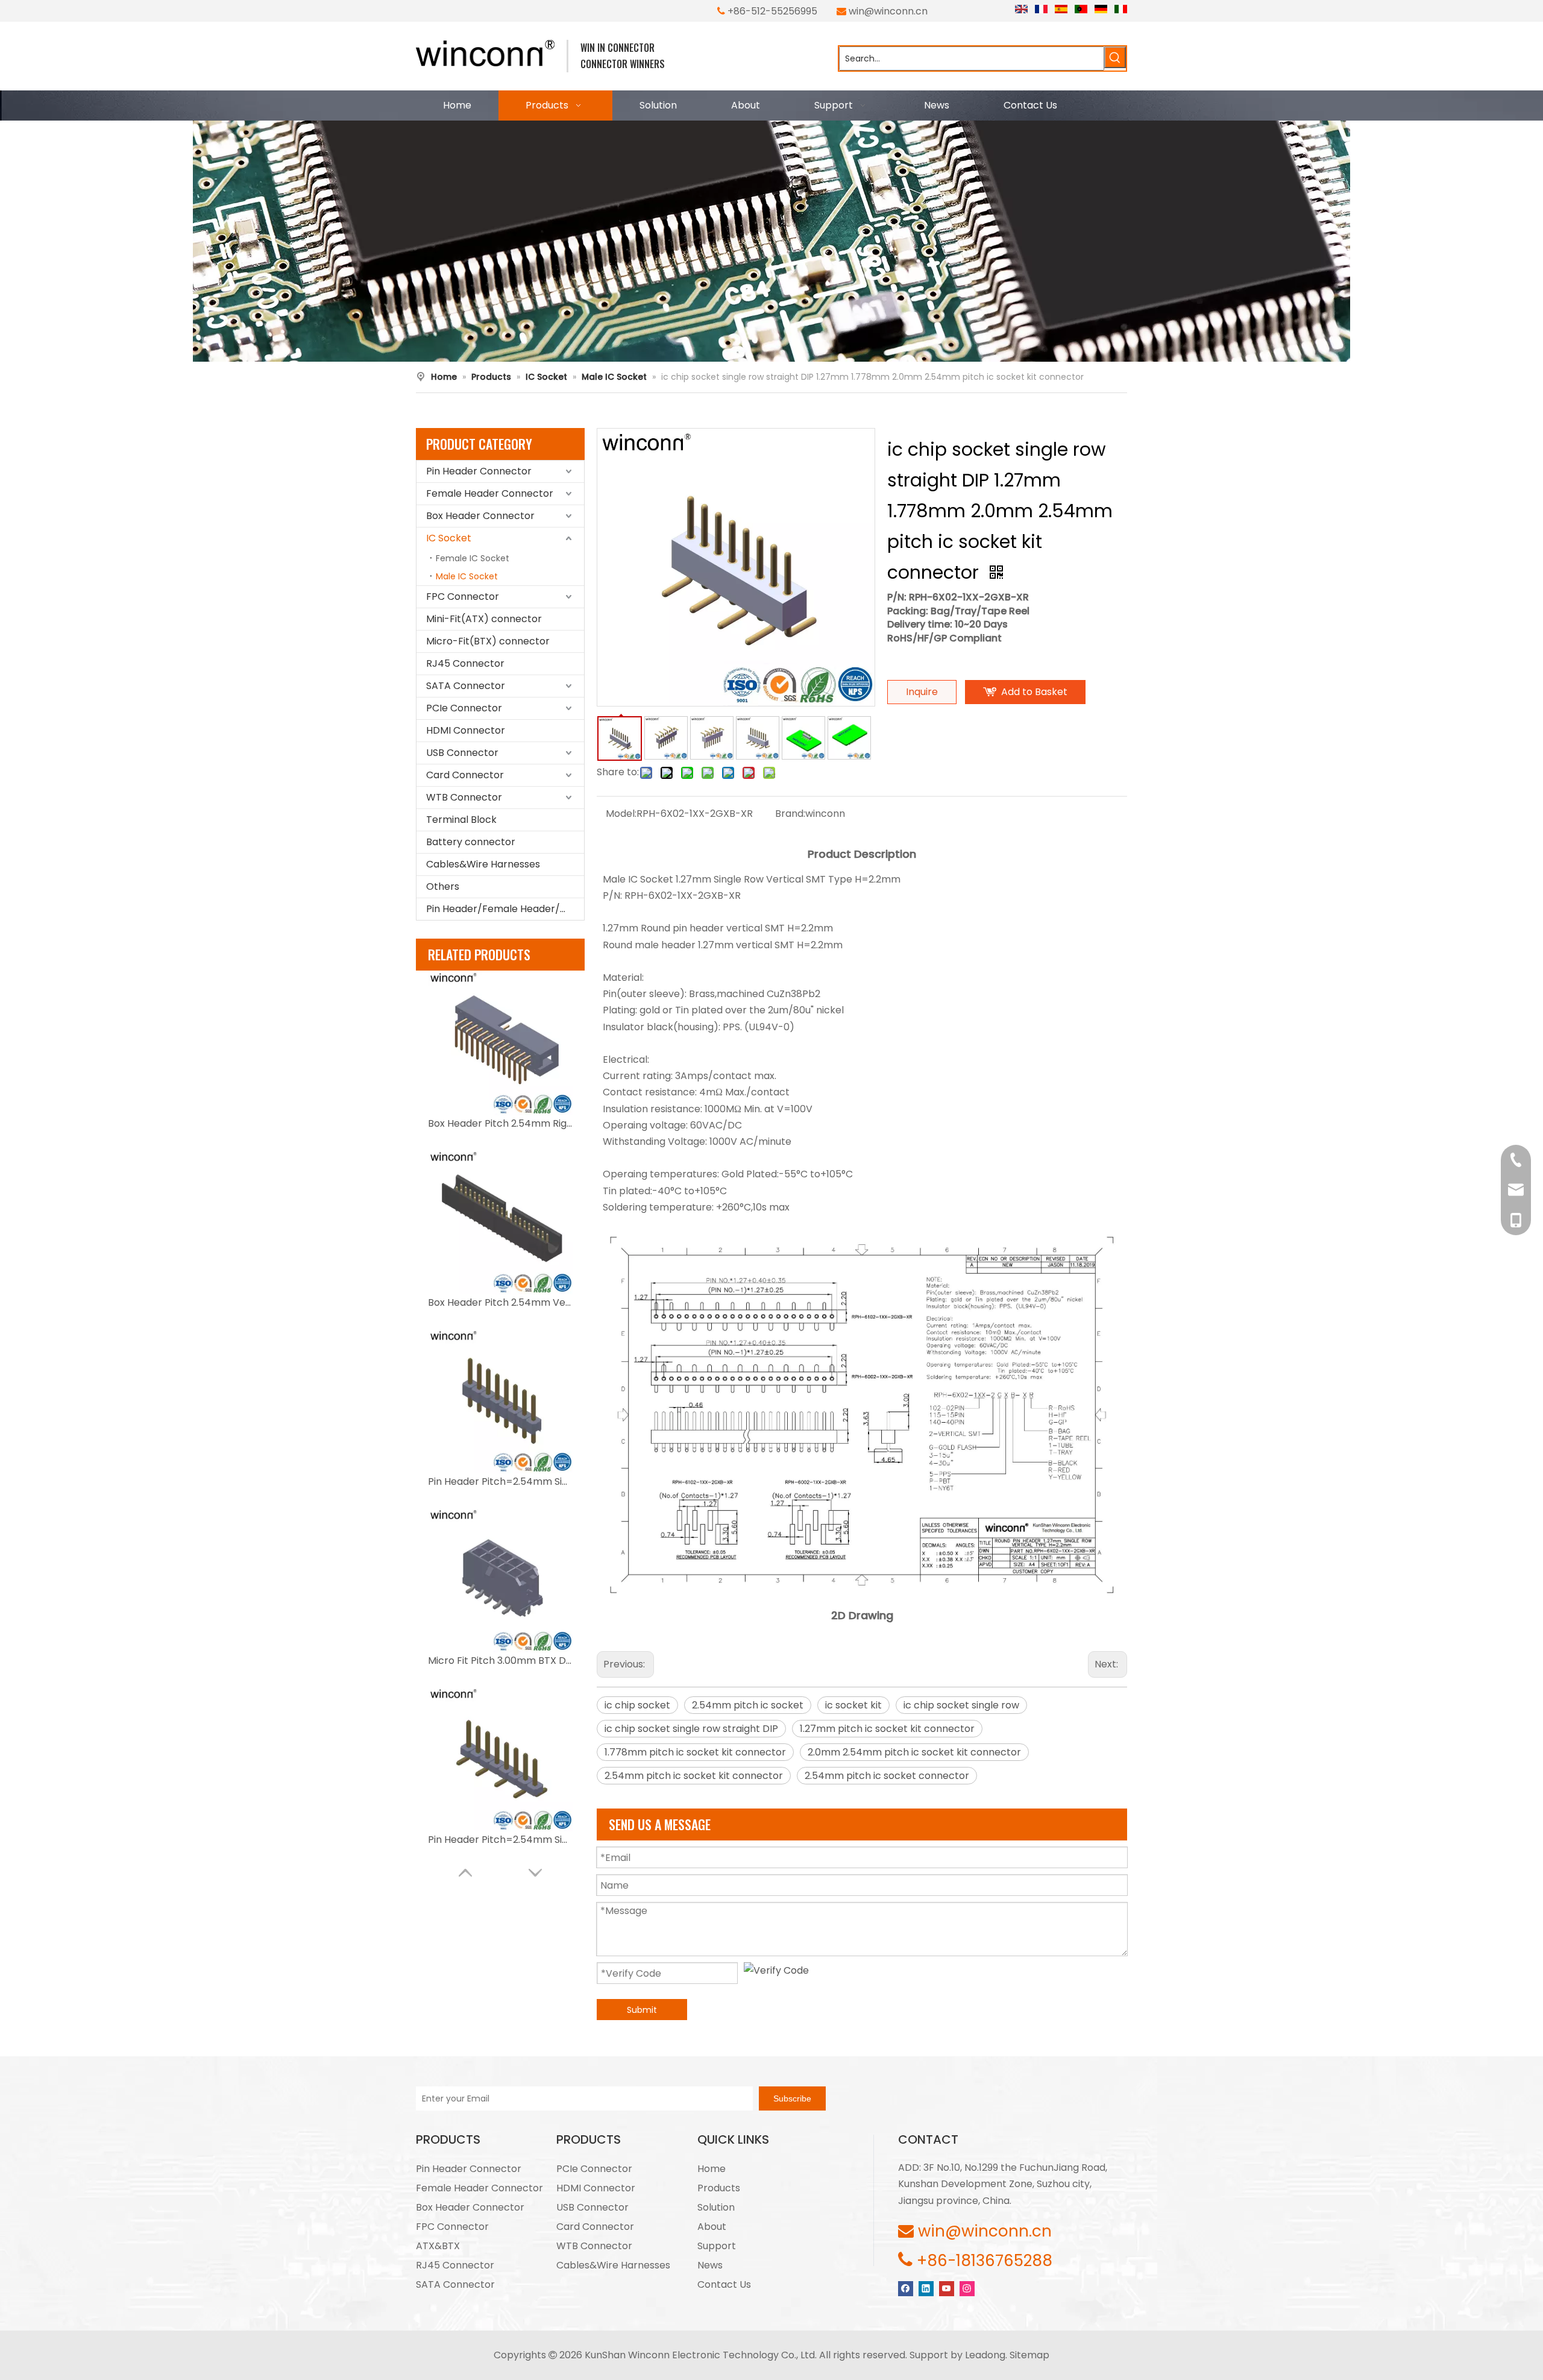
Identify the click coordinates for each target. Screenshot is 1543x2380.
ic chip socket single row (961, 1705)
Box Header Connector (480, 516)
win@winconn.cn (888, 11)
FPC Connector (463, 597)
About (712, 2227)
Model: (621, 814)
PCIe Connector (464, 708)
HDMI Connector (466, 730)
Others (443, 886)
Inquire (922, 692)
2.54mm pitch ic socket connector (887, 1776)
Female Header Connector (490, 493)
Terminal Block (461, 820)
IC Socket (449, 538)
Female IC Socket (473, 558)
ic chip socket (637, 1705)
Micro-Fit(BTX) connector (488, 641)
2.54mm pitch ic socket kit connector (694, 1776)
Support (717, 2246)
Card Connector (465, 775)
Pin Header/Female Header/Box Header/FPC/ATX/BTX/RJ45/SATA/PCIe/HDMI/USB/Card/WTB (505, 909)
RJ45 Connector (465, 663)
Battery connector (471, 842)
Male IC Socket (467, 576)
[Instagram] (967, 2288)
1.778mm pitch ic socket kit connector (695, 1752)
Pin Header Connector (479, 471)
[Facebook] (906, 2288)
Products (719, 2188)
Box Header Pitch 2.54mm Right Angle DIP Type (500, 1123)
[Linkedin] (926, 2288)
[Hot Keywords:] (1115, 57)
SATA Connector (466, 686)
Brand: (790, 814)
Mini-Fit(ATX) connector (484, 619)
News (710, 2265)
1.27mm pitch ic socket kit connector (887, 1729)
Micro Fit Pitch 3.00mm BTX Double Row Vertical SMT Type (500, 1661)
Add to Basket (1034, 692)
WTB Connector (464, 797)
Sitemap (1029, 2355)
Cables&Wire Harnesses (483, 864)
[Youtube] (947, 2288)
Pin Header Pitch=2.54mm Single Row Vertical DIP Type (500, 1481)
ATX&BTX (438, 2246)
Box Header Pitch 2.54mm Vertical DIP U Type (500, 1302)
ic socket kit (853, 1705)
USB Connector (462, 753)
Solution (716, 2207)
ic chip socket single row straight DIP (691, 1729)
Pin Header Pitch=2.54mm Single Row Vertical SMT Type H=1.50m (500, 1840)
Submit (642, 2010)
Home (712, 2169)
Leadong (985, 2355)
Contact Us (724, 2284)
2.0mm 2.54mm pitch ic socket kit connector (914, 1752)
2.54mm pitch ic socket (748, 1705)
